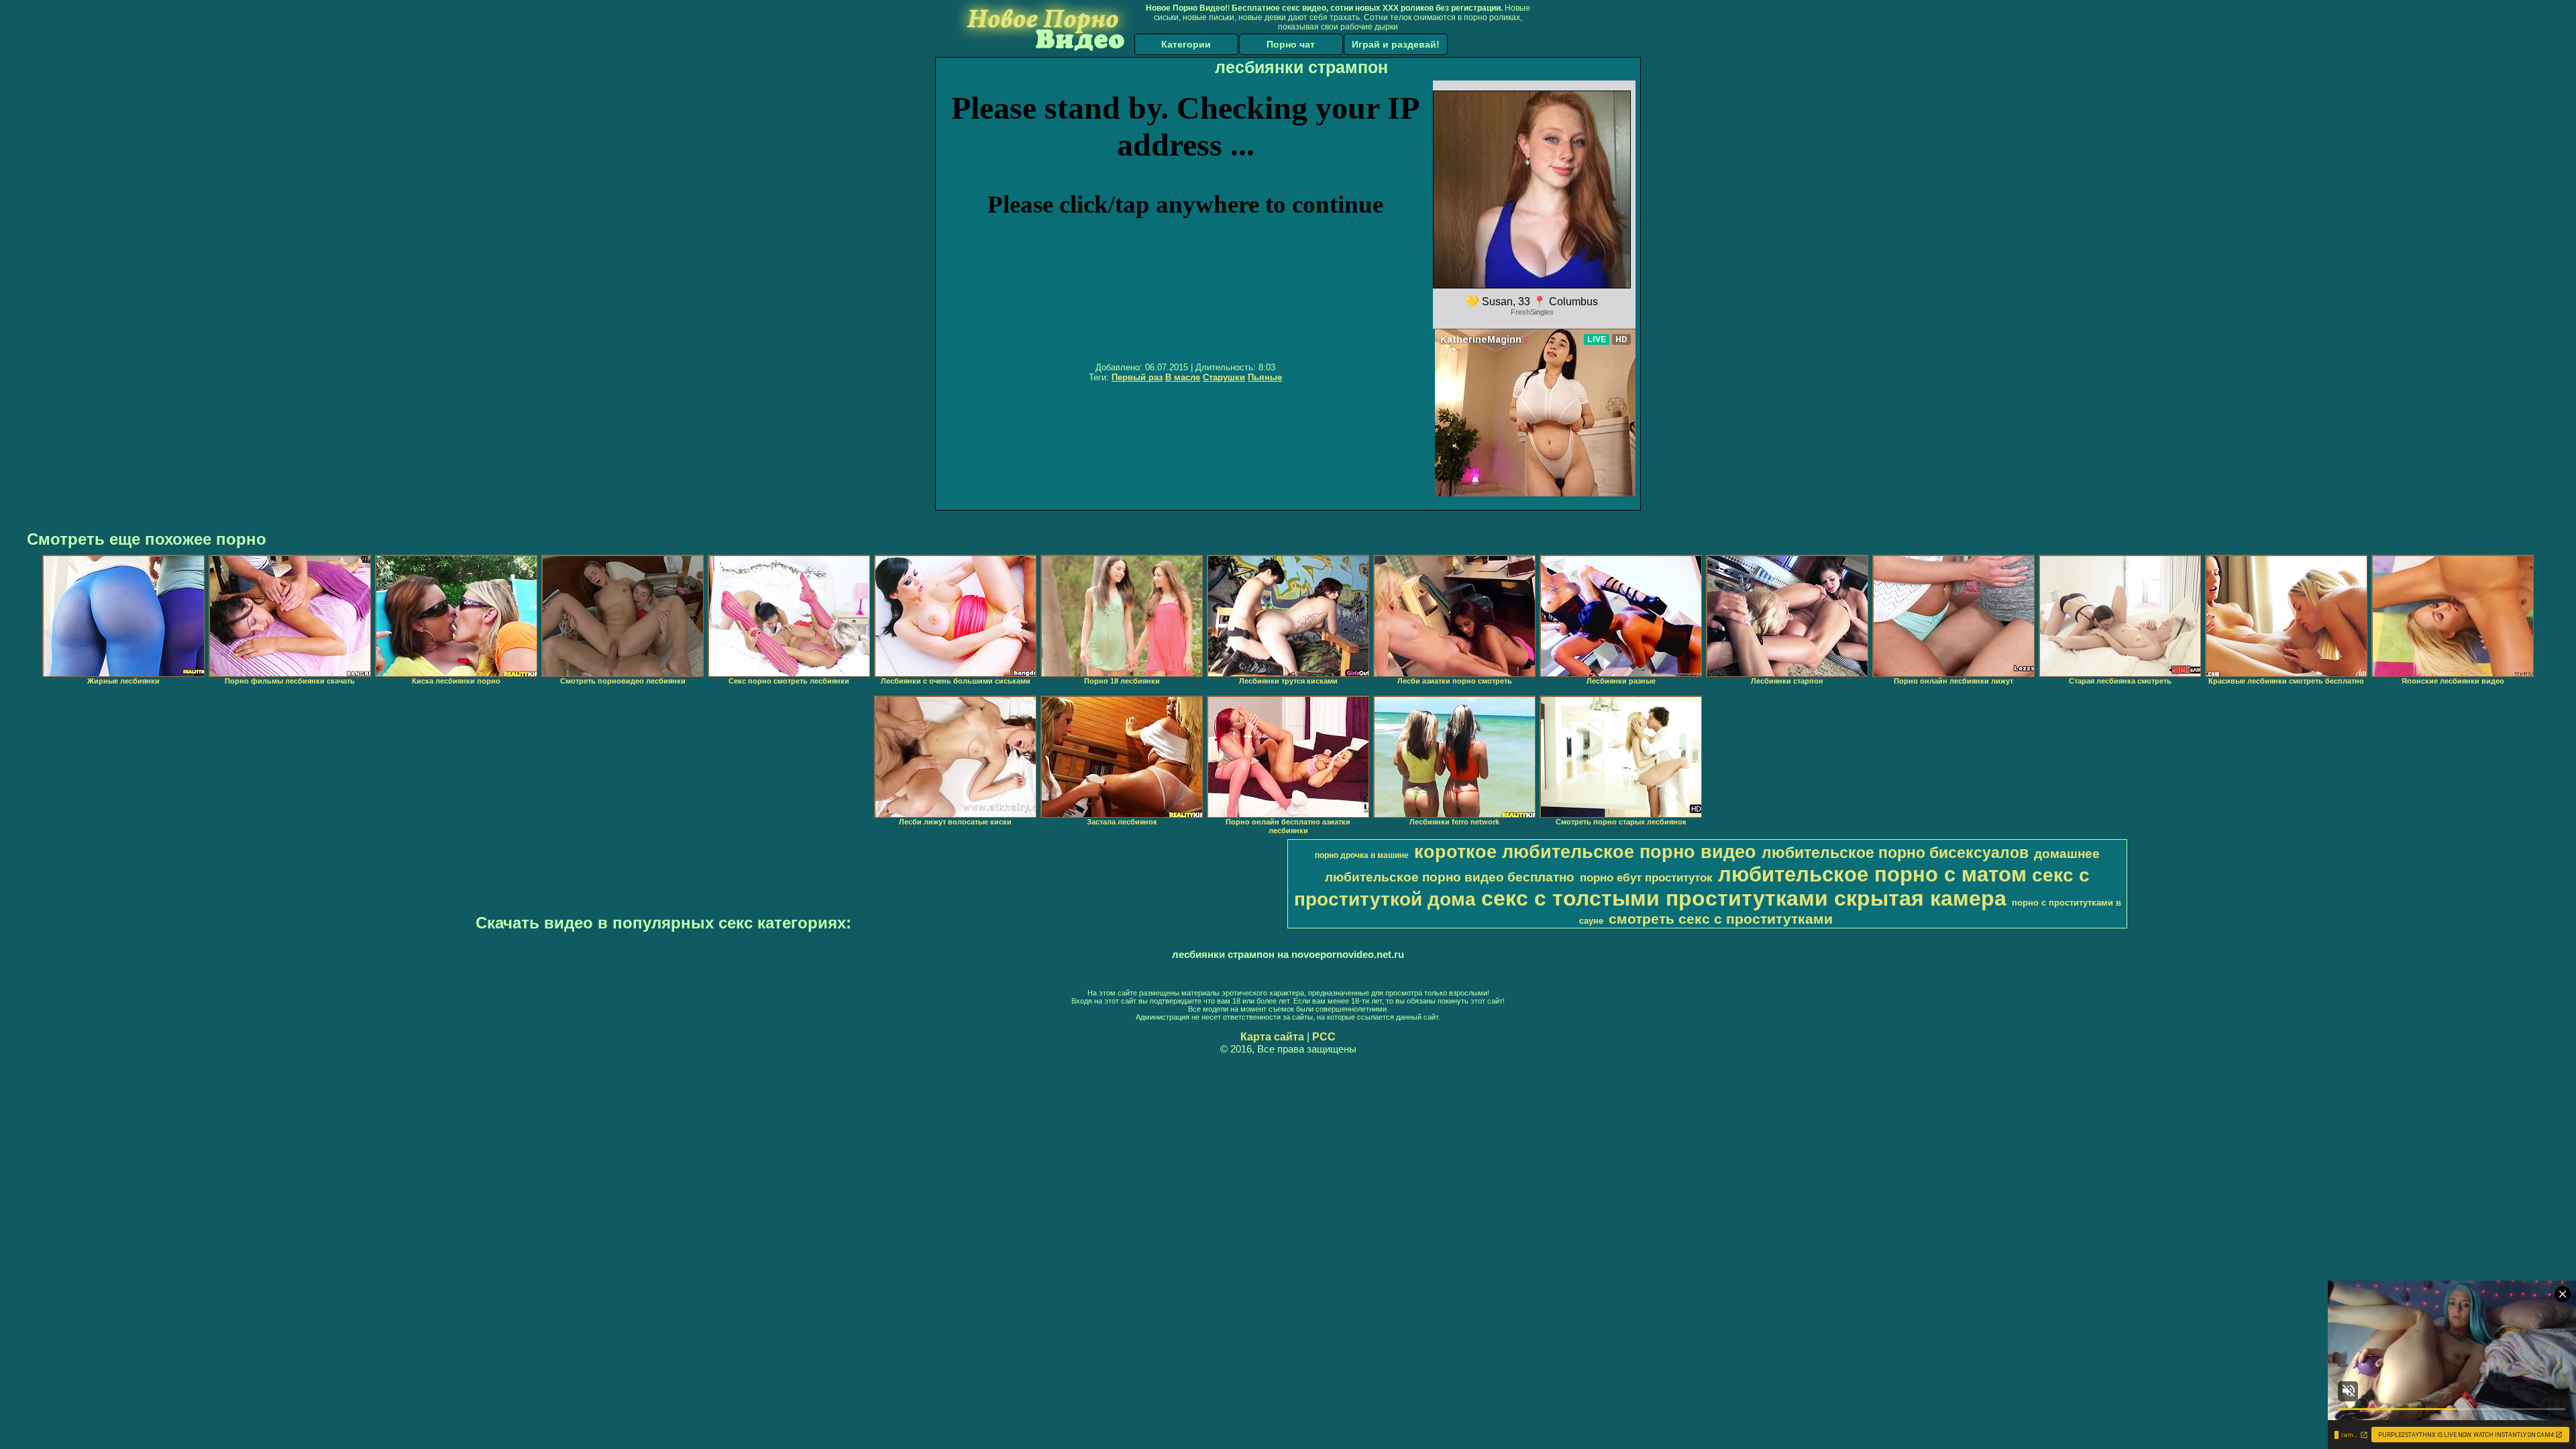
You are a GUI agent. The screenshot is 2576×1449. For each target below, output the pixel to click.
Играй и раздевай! (1396, 44)
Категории (1186, 44)
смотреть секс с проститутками (1721, 919)
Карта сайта (1272, 1037)
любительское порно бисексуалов (1895, 853)
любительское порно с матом (1872, 874)
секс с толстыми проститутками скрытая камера (1744, 898)
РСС (1324, 1037)
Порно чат (1291, 44)
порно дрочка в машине (1362, 855)
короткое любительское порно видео (1585, 852)
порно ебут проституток (1646, 877)
